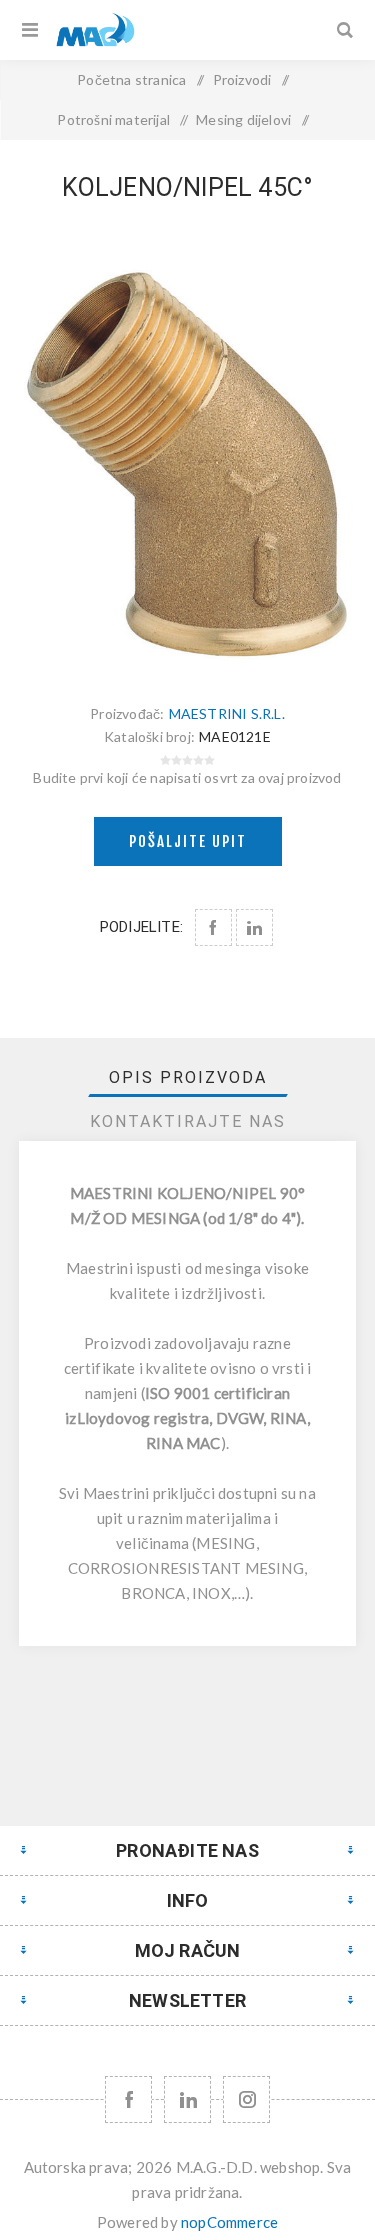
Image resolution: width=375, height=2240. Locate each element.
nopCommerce (229, 2222)
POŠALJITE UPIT (188, 841)
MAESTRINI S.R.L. (227, 713)
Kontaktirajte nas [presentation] (188, 1121)
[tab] (188, 1077)
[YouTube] (187, 2099)
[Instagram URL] (246, 2099)
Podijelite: (141, 927)
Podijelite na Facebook (213, 927)
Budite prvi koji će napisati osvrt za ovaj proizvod (187, 777)
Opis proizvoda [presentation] (188, 1077)
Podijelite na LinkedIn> (254, 927)
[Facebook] (128, 2099)
